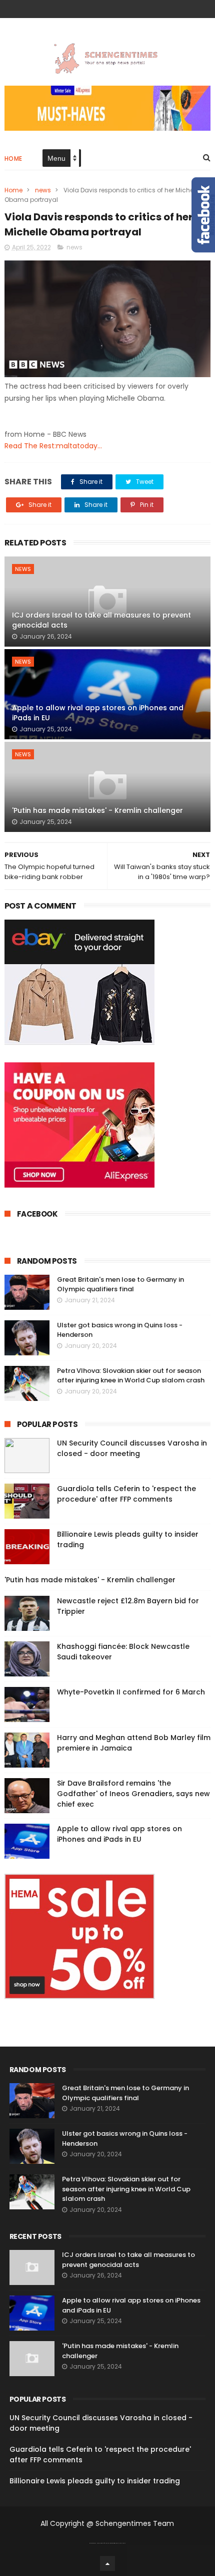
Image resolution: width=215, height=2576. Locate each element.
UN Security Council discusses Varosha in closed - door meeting (132, 1448)
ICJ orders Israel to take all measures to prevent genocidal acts (101, 620)
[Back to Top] (107, 2563)
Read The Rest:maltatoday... (53, 446)
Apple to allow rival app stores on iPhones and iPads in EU (98, 713)
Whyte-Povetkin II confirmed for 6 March (131, 1692)
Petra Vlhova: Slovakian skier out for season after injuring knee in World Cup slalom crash (131, 1376)
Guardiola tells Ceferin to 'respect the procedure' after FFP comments (126, 1494)
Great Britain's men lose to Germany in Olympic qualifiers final (120, 1284)
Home (13, 159)
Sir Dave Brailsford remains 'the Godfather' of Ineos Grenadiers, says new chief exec (133, 1794)
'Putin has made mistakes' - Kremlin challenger (97, 810)
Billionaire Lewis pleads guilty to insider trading (95, 2481)
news (43, 190)
